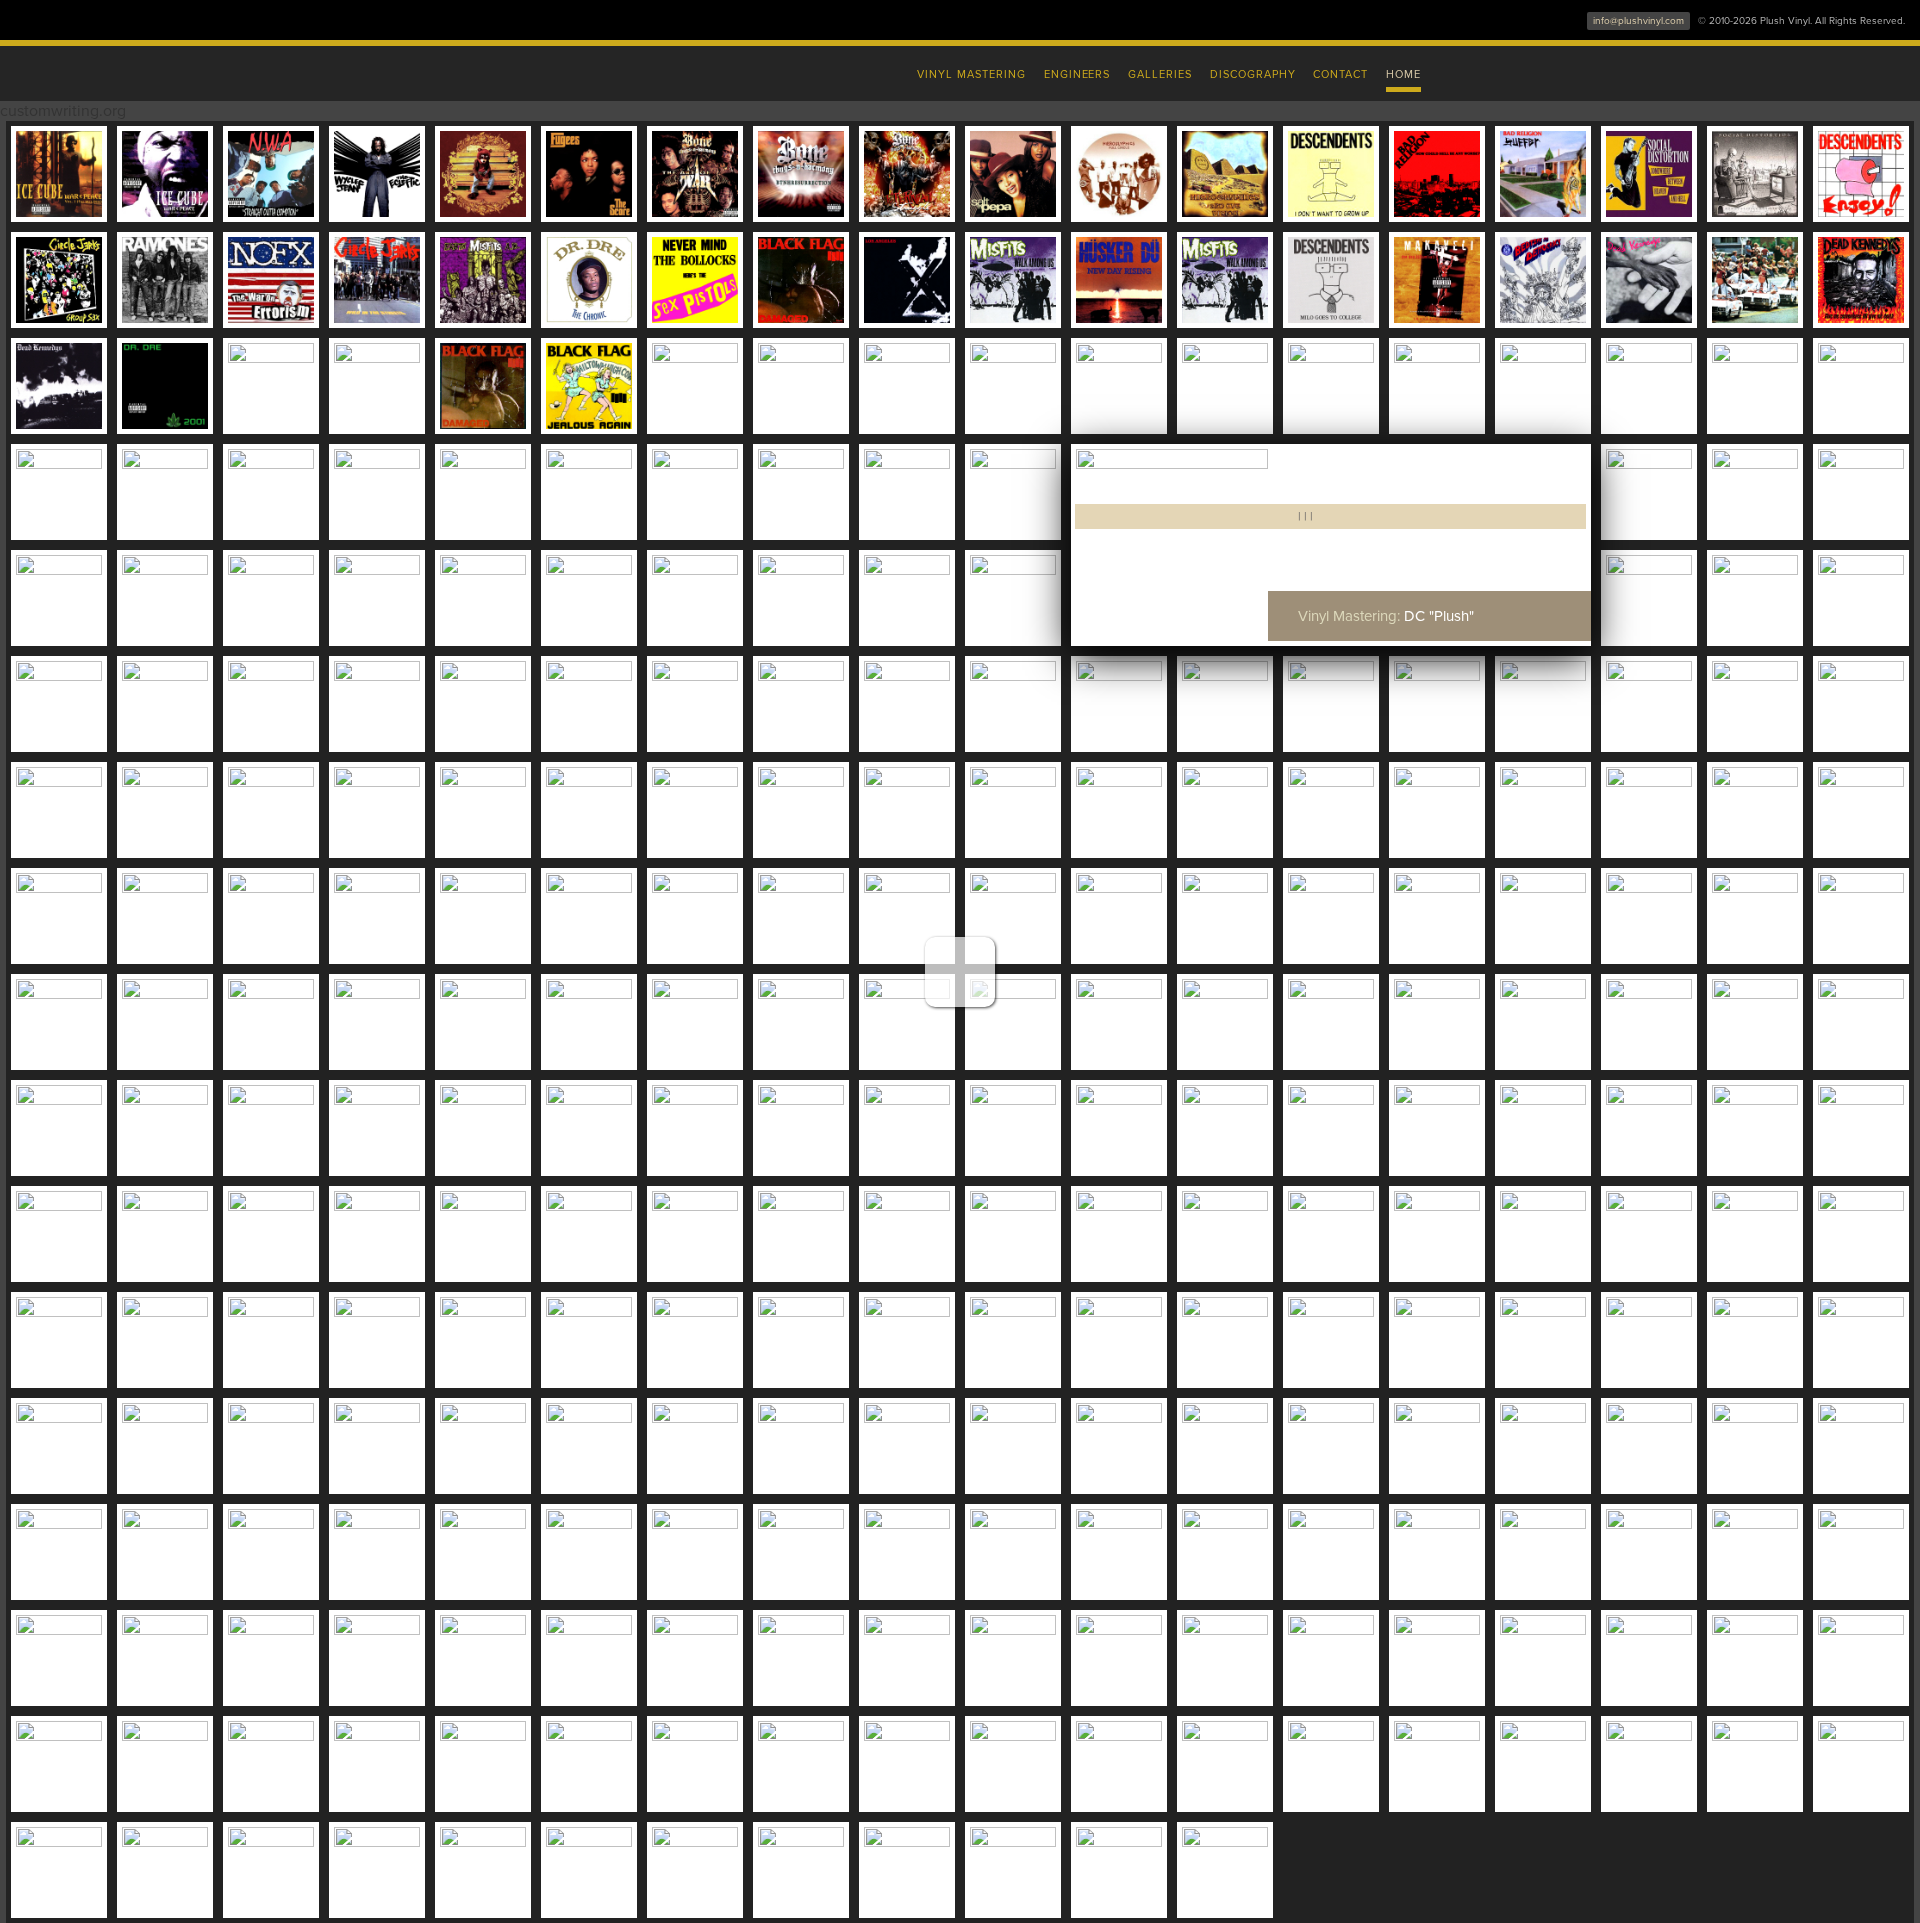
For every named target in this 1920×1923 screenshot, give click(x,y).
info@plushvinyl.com (1638, 21)
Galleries (1160, 74)
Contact (1340, 74)
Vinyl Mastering (971, 74)
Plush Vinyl (540, 70)
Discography (1253, 74)
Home (1403, 74)
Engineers (1077, 74)
